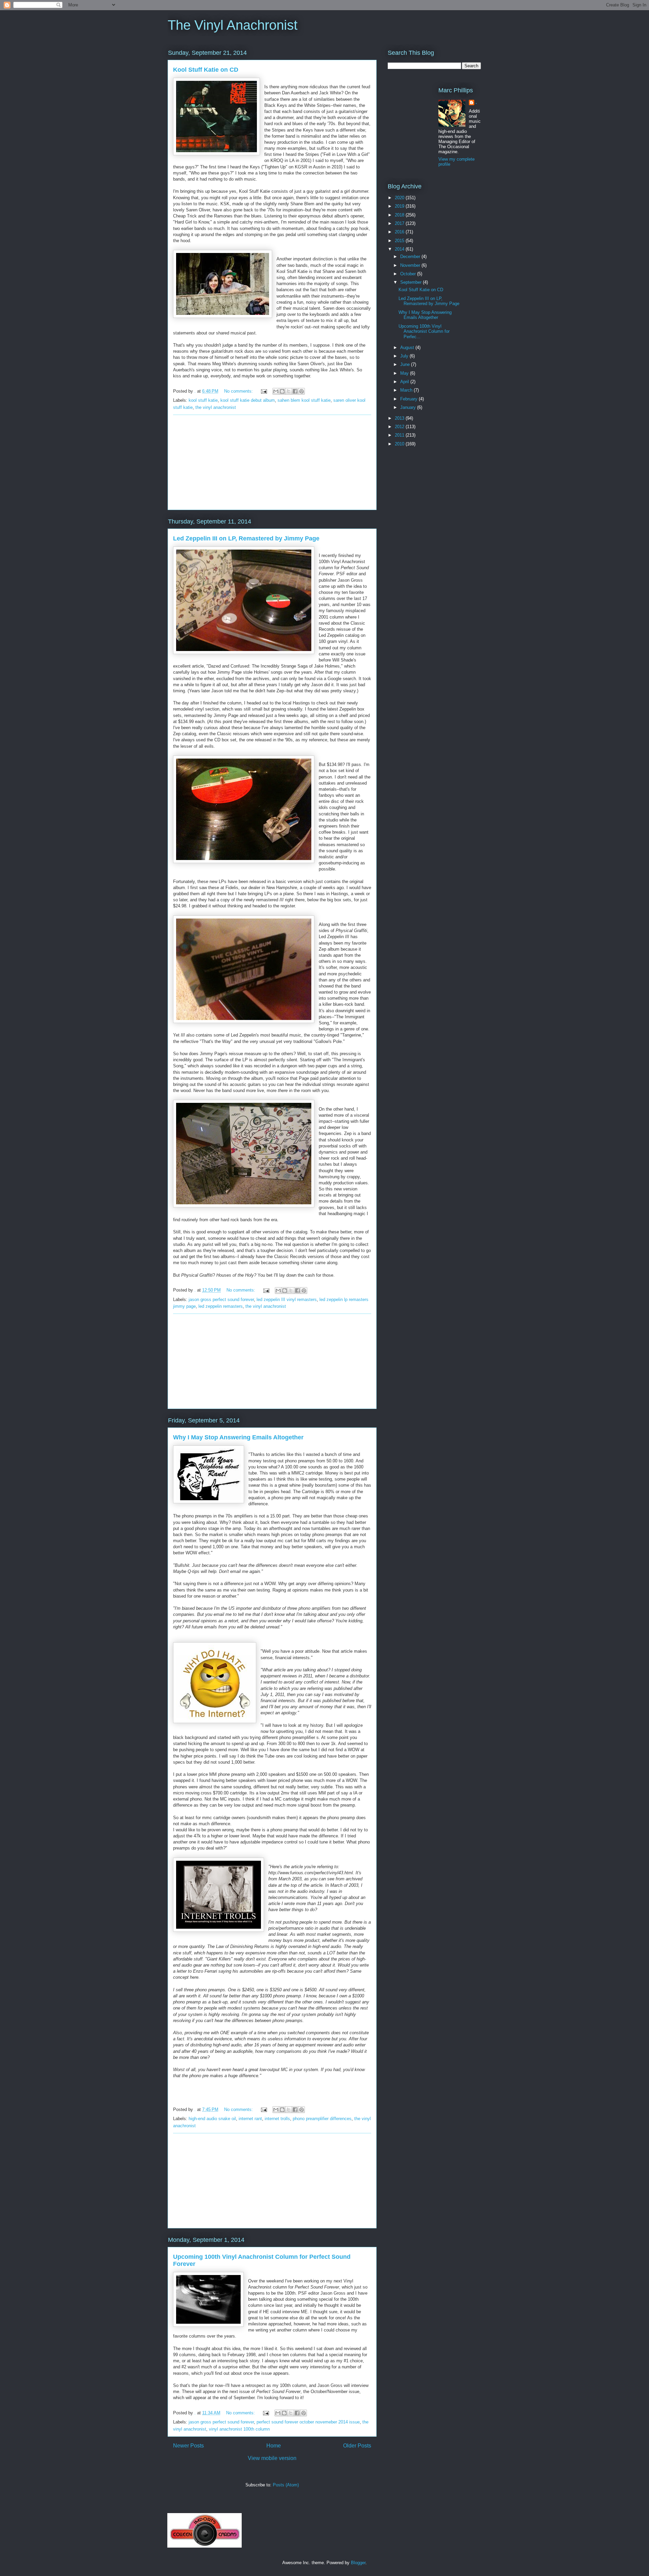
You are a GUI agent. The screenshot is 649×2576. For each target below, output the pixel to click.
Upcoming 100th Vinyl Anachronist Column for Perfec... (424, 331)
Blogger (358, 2563)
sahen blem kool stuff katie (304, 400)
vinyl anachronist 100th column (239, 2429)
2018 (400, 215)
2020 (400, 198)
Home (274, 2446)
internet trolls (277, 2119)
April (405, 382)
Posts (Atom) (286, 2485)
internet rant (250, 2119)
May (405, 373)
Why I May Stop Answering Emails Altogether (238, 1437)
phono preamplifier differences (322, 2119)
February (410, 399)
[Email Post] (263, 391)
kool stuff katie (203, 400)
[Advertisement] (272, 462)
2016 (400, 232)
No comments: (239, 391)
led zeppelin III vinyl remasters (287, 1299)
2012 (400, 427)
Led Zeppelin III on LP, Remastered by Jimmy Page (246, 538)
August (408, 347)
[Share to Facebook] (295, 391)
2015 (400, 241)
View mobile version (272, 2458)
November (411, 265)
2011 (400, 435)
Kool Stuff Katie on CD (206, 70)
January (409, 407)
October (409, 274)
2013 (400, 418)
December (411, 257)
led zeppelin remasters (221, 1306)
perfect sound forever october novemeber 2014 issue (308, 2422)
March (407, 390)
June (406, 364)
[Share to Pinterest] (302, 391)
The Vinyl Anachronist (233, 25)
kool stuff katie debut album (248, 400)
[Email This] (276, 391)
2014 (400, 249)
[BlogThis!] (282, 391)
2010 (400, 444)
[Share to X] (289, 391)
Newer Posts (188, 2446)
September (412, 282)
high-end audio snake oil (212, 2119)
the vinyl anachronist (216, 407)
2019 (400, 206)
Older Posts (357, 2446)
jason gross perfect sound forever (221, 1299)
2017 (400, 223)
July (405, 356)
